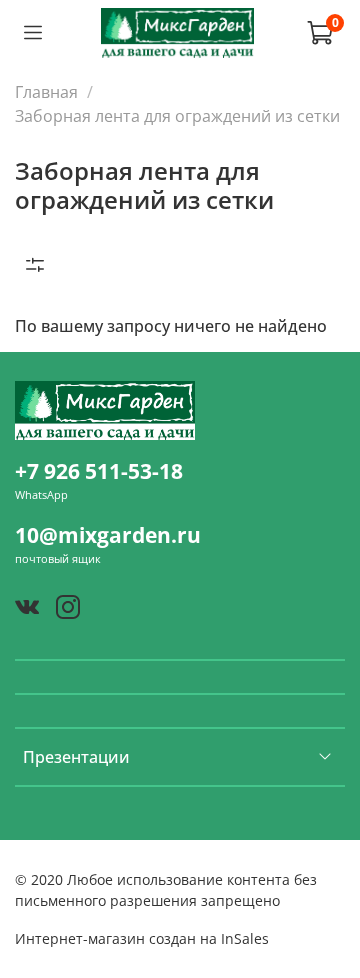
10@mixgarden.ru (108, 535)
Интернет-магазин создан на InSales (142, 938)
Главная (46, 92)
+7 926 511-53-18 (99, 471)
